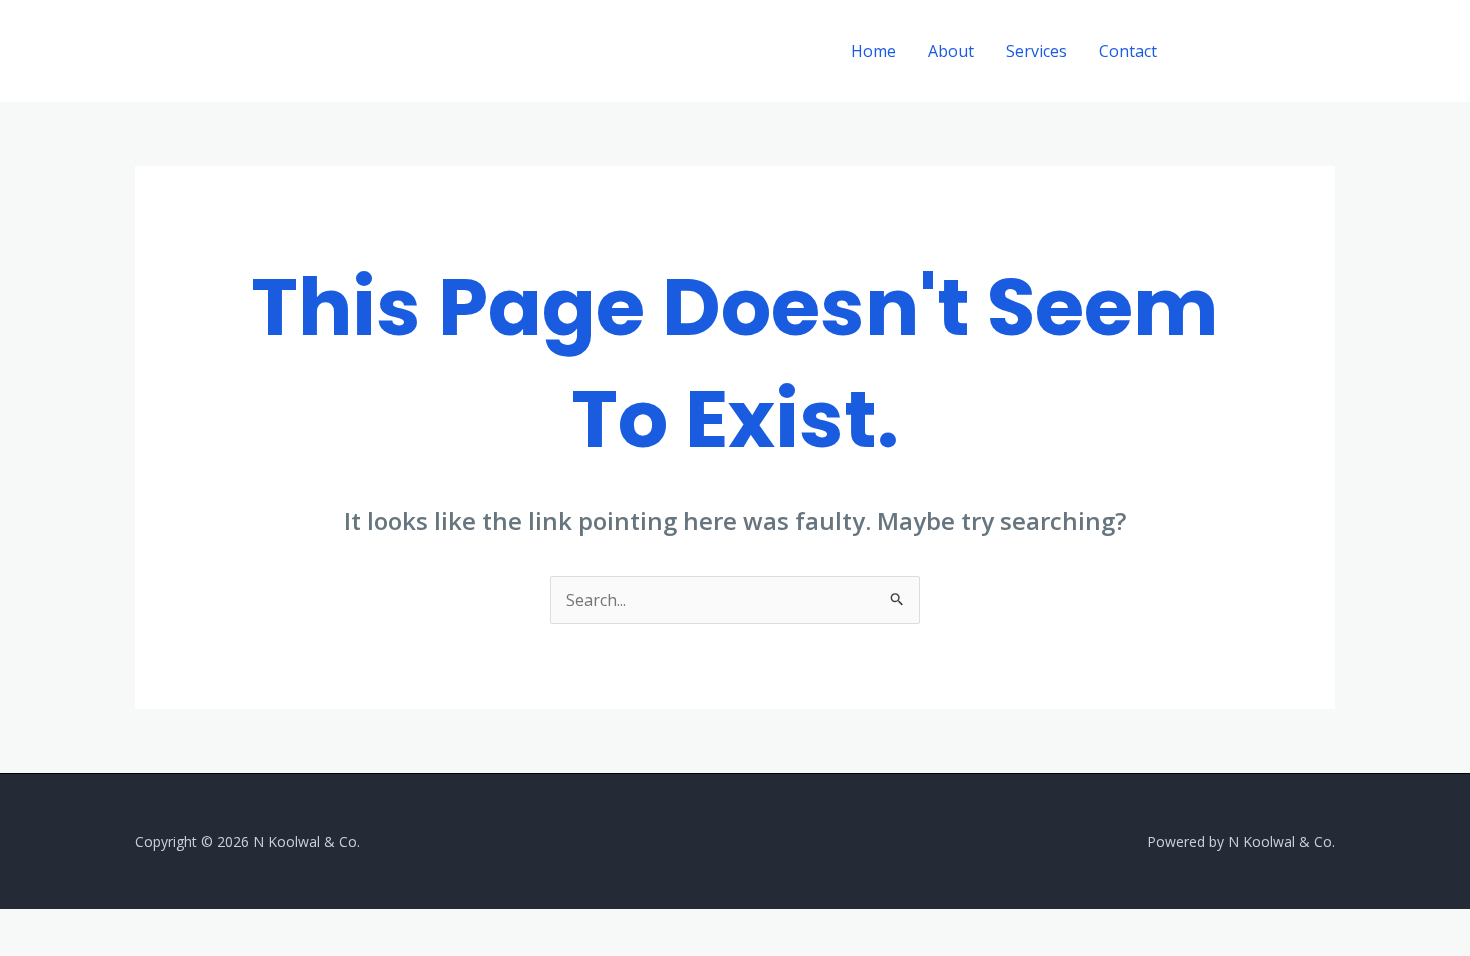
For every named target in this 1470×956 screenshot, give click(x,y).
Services (1036, 51)
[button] (1264, 51)
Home (873, 51)
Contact (1128, 51)
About (951, 51)
